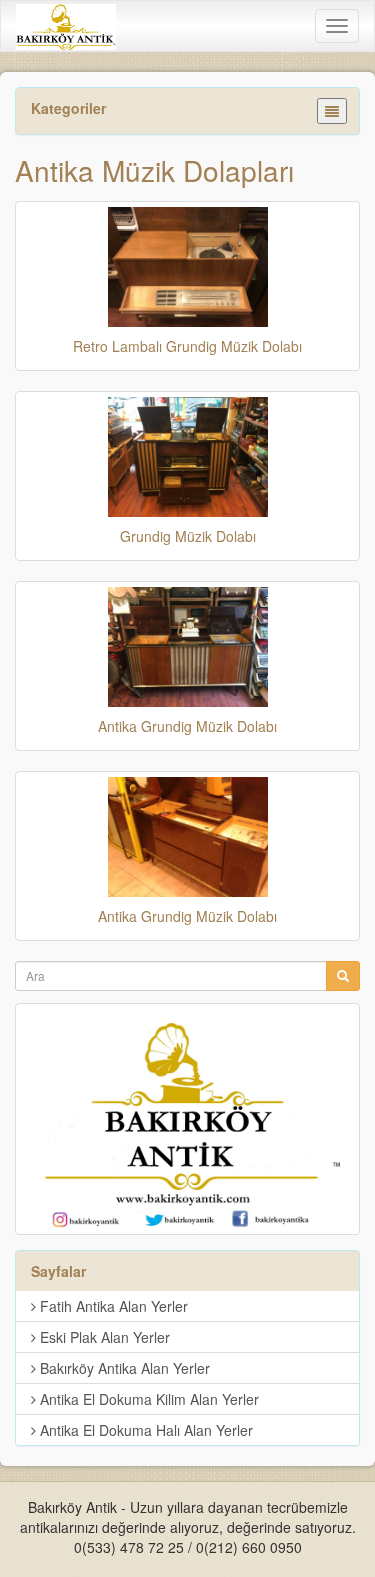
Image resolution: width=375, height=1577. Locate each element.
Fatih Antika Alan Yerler (112, 1306)
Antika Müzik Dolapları (154, 170)
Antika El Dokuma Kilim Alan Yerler (147, 1399)
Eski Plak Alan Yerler (103, 1337)
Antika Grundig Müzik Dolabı (187, 726)
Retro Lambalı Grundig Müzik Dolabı (187, 346)
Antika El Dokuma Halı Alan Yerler (144, 1430)
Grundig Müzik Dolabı (188, 536)
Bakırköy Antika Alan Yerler (123, 1368)
